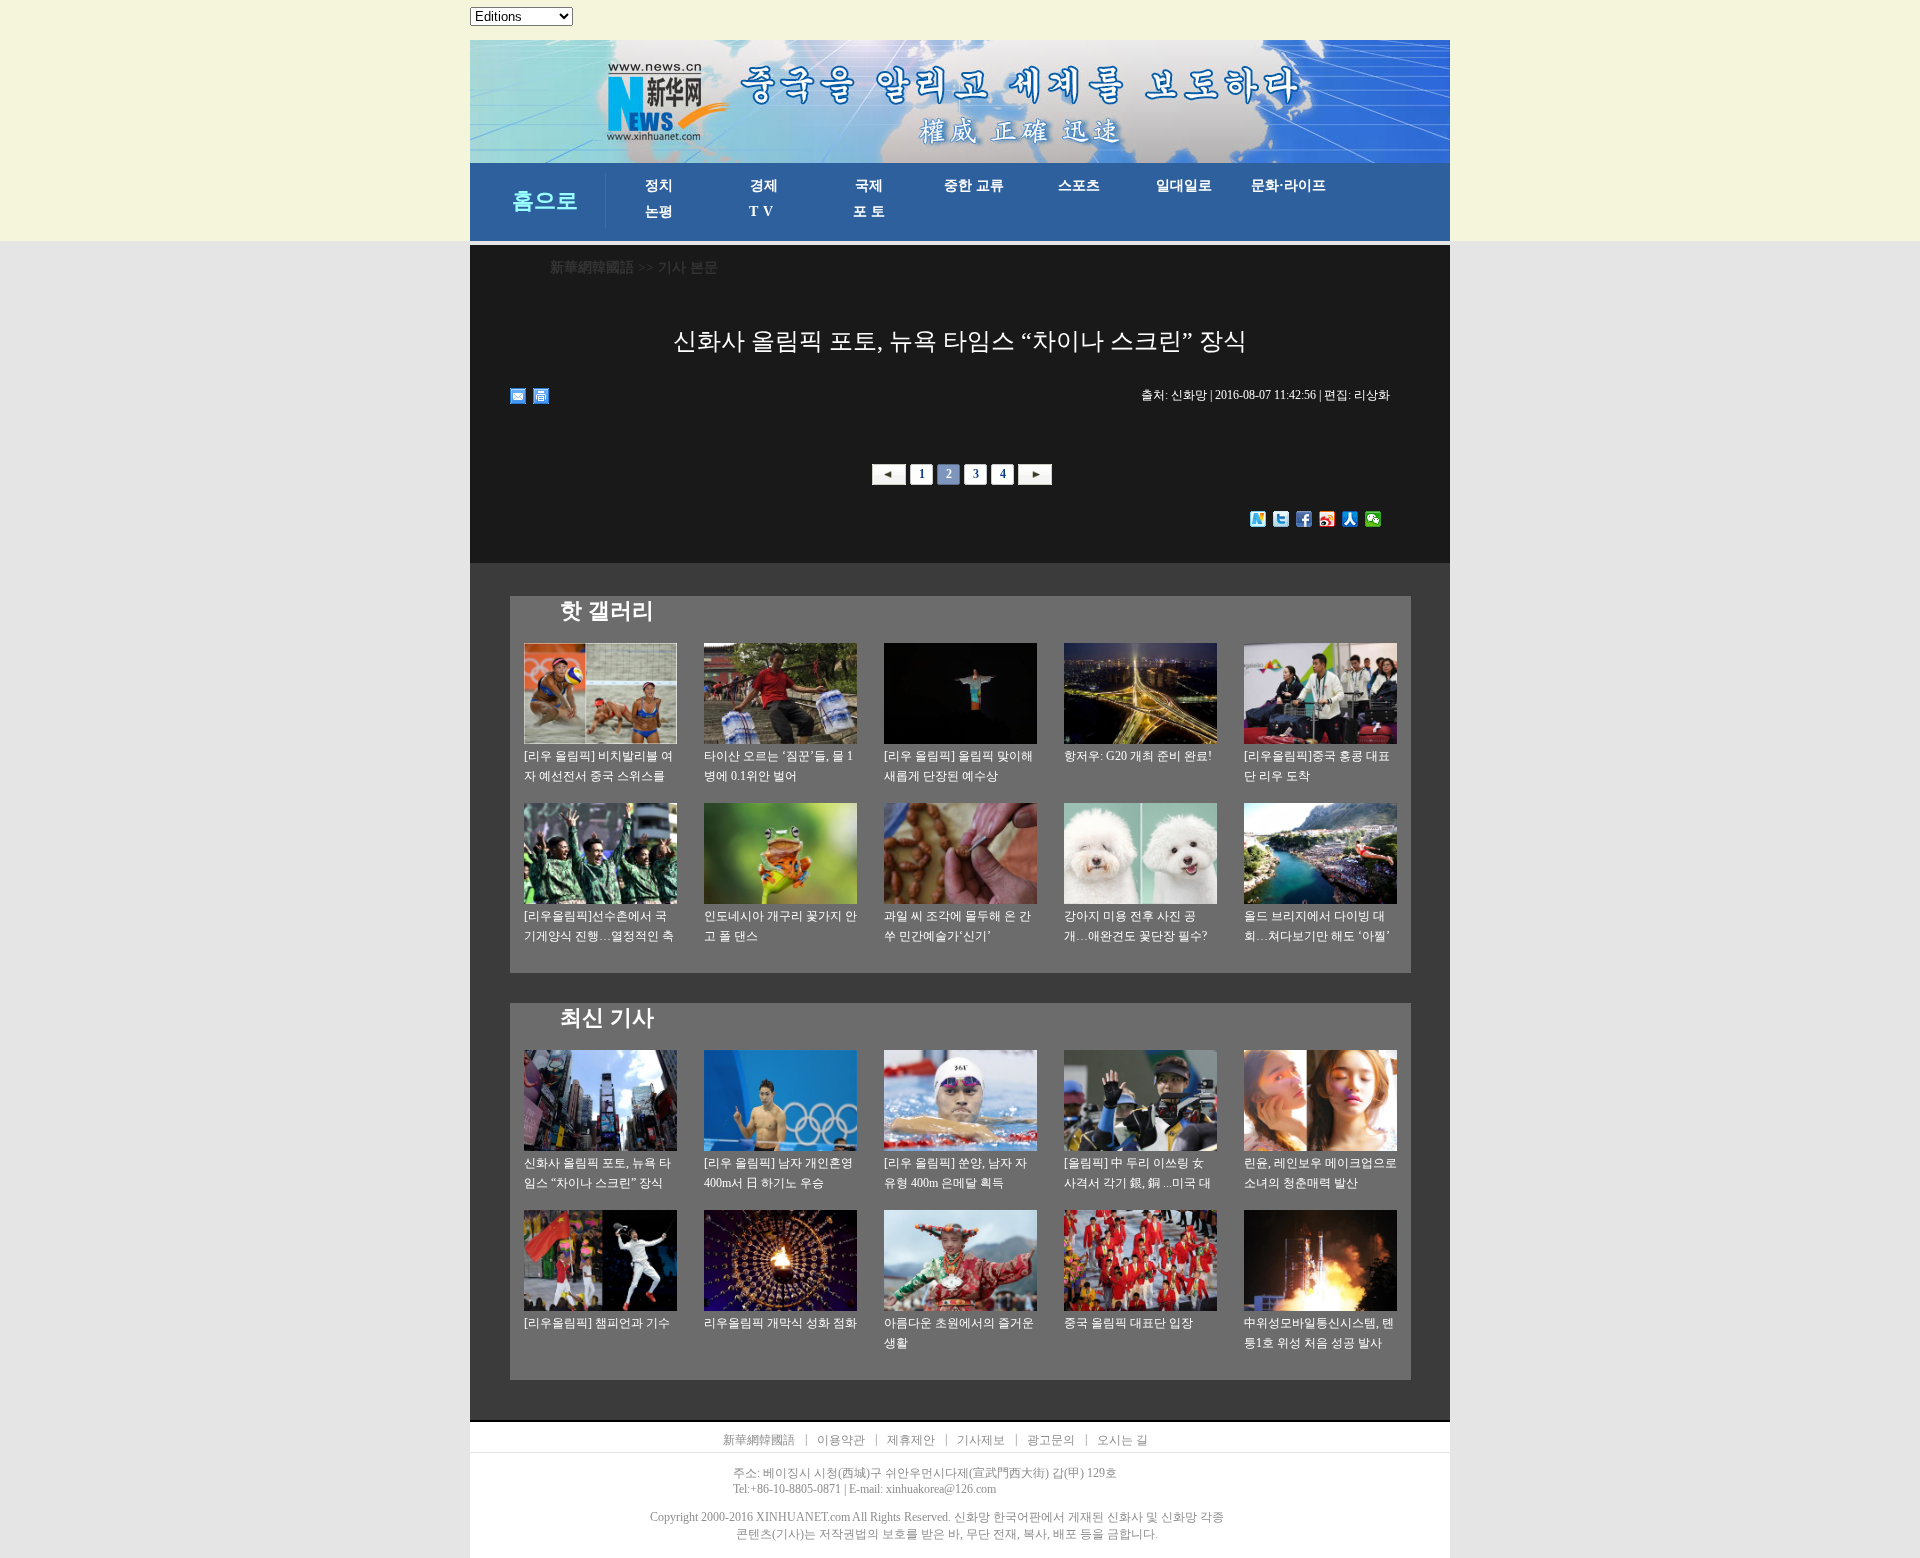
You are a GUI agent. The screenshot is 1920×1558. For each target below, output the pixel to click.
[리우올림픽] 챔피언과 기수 (597, 1323)
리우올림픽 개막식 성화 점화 (780, 1323)
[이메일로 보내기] (518, 396)
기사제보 (981, 1440)
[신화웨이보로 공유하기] (1258, 519)
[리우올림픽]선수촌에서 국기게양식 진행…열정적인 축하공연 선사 (599, 936)
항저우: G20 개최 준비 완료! (1138, 756)
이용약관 (841, 1440)
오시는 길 (1122, 1440)
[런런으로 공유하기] (1350, 519)
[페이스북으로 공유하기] (1304, 519)
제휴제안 (911, 1440)
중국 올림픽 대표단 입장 (1128, 1323)
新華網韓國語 (592, 267)
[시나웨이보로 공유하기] (1327, 519)
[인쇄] (541, 396)
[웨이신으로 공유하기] (1373, 519)
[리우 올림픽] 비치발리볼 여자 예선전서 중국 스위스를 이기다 (598, 776)
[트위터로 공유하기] (1281, 519)
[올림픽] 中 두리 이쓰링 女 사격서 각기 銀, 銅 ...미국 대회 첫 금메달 (1137, 1183)
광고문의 (1051, 1440)
